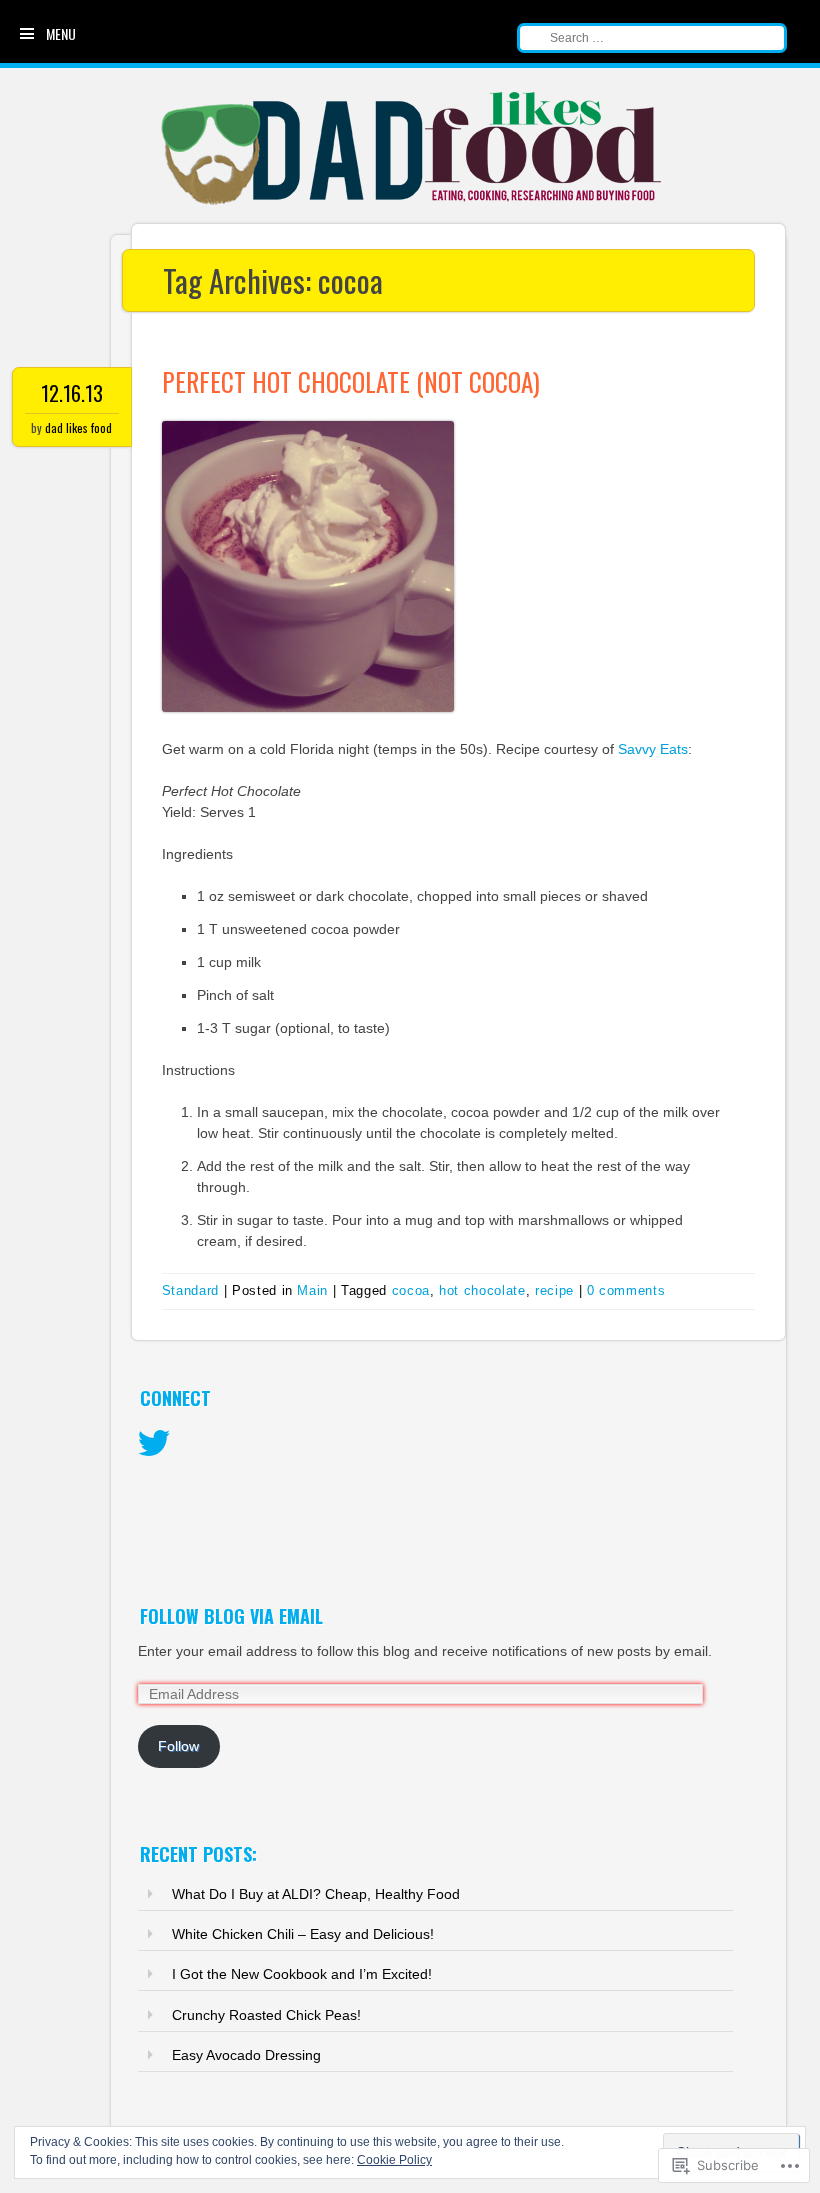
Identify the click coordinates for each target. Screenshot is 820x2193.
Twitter (154, 1444)
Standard (190, 1290)
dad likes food (78, 427)
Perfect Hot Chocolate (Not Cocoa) (351, 381)
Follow (178, 1746)
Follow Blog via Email (231, 1616)
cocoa (411, 1290)
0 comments (626, 1290)
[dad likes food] (413, 203)
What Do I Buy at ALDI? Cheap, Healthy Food (316, 1894)
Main (312, 1290)
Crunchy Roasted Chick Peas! (266, 2015)
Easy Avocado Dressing (246, 2055)
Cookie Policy (394, 2160)
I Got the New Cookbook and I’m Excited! (302, 1974)
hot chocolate (482, 1290)
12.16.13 (72, 393)
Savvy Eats (653, 749)
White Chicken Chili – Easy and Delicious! (303, 1934)
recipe (554, 1290)
